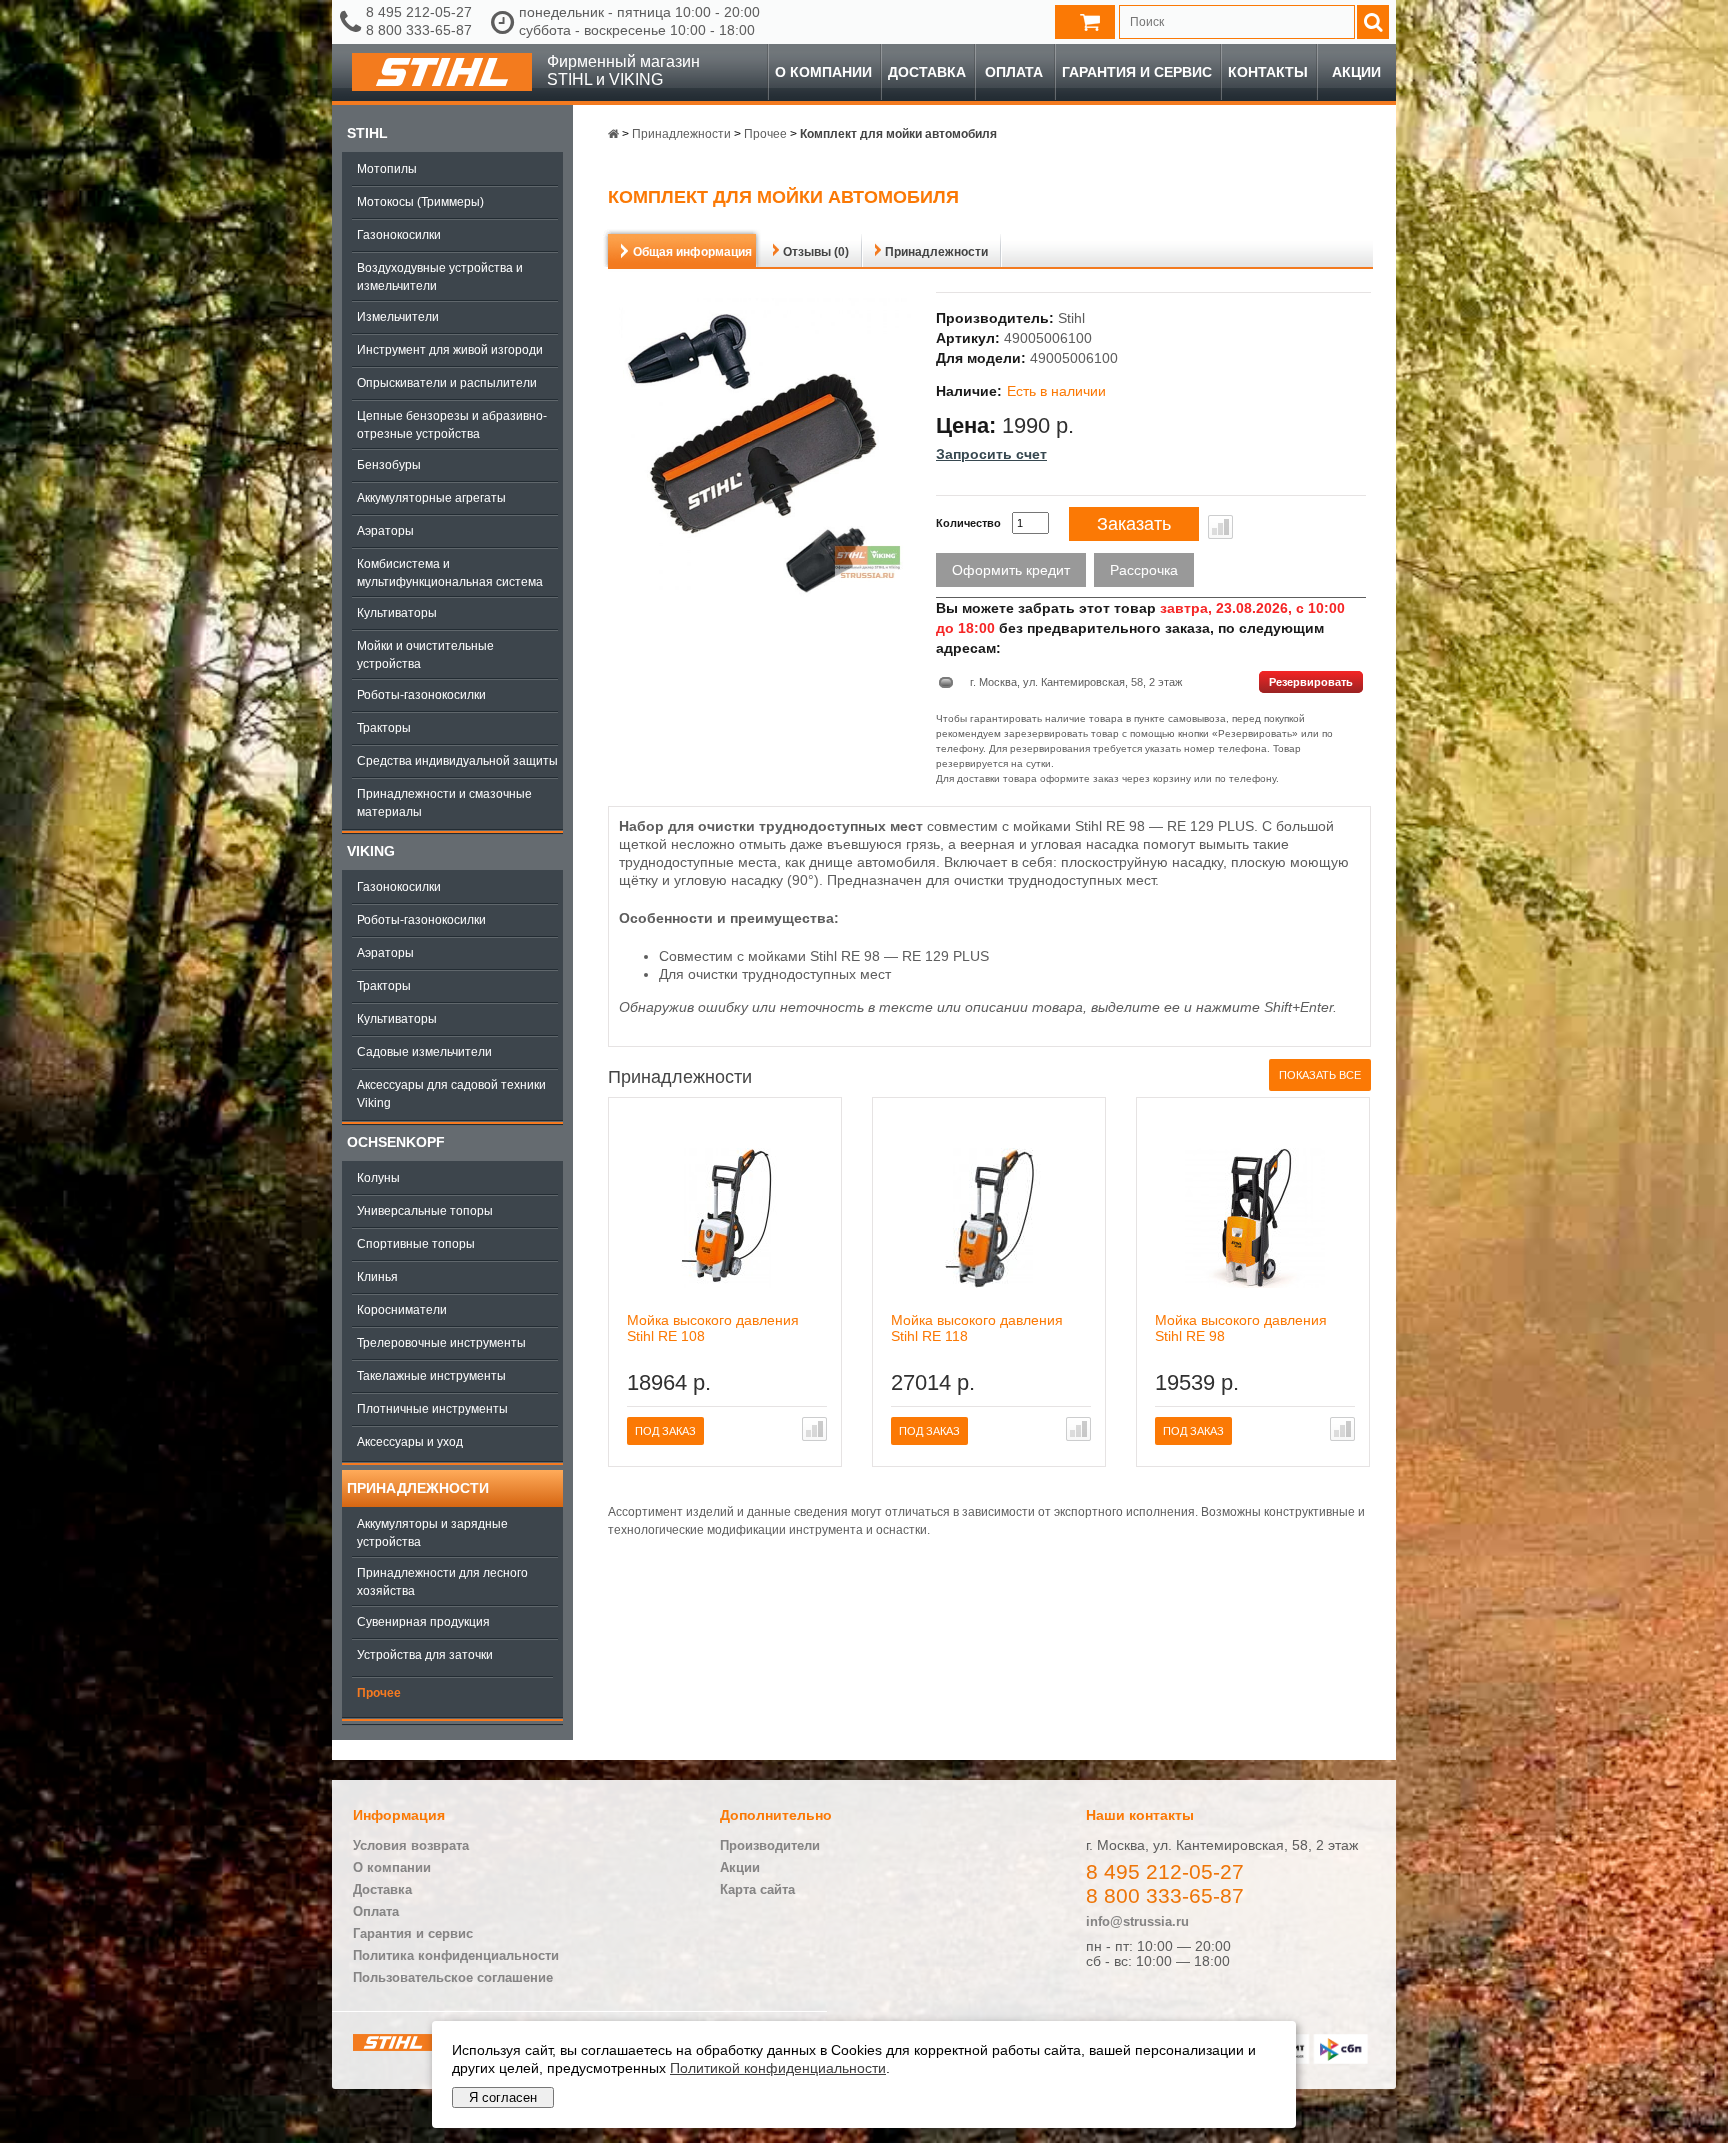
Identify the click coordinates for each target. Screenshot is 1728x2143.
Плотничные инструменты (432, 1409)
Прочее (379, 1693)
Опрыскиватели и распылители (447, 383)
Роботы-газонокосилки (421, 695)
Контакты (1268, 72)
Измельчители (398, 317)
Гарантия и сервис (1137, 72)
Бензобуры (389, 465)
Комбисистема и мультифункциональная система (450, 573)
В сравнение (1220, 527)
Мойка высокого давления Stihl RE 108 (713, 1328)
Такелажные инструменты (431, 1376)
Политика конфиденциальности (456, 1955)
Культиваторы (397, 613)
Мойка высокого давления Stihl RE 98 (1241, 1328)
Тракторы (384, 728)
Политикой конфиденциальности (778, 2068)
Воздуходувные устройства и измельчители (440, 277)
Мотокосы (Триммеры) (420, 202)
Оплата (1014, 72)
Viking (371, 851)
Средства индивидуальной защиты (457, 761)
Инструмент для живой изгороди (450, 350)
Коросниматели (402, 1310)
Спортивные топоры (416, 1244)
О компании (823, 72)
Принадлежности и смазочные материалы (444, 803)
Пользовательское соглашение (453, 1977)
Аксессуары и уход (410, 1442)
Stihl (367, 133)
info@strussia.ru (1137, 1921)
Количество (968, 523)
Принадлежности (418, 1488)
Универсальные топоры (425, 1211)
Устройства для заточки (425, 1655)
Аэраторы (385, 531)
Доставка (927, 72)
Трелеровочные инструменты (441, 1343)
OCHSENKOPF (396, 1142)
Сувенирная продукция (423, 1622)
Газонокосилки (399, 235)
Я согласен (503, 2097)
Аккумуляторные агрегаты (431, 498)
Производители (770, 1845)
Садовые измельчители (424, 1052)
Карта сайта (757, 1889)
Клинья (377, 1277)
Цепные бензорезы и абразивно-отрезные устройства (452, 425)
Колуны (378, 1178)
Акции (1356, 72)
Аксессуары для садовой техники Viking (451, 1094)
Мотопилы (387, 169)
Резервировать (1311, 682)
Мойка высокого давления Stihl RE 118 (977, 1328)
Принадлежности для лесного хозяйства (442, 1582)
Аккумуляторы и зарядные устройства (432, 1533)
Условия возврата (411, 1845)
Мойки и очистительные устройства (425, 655)
